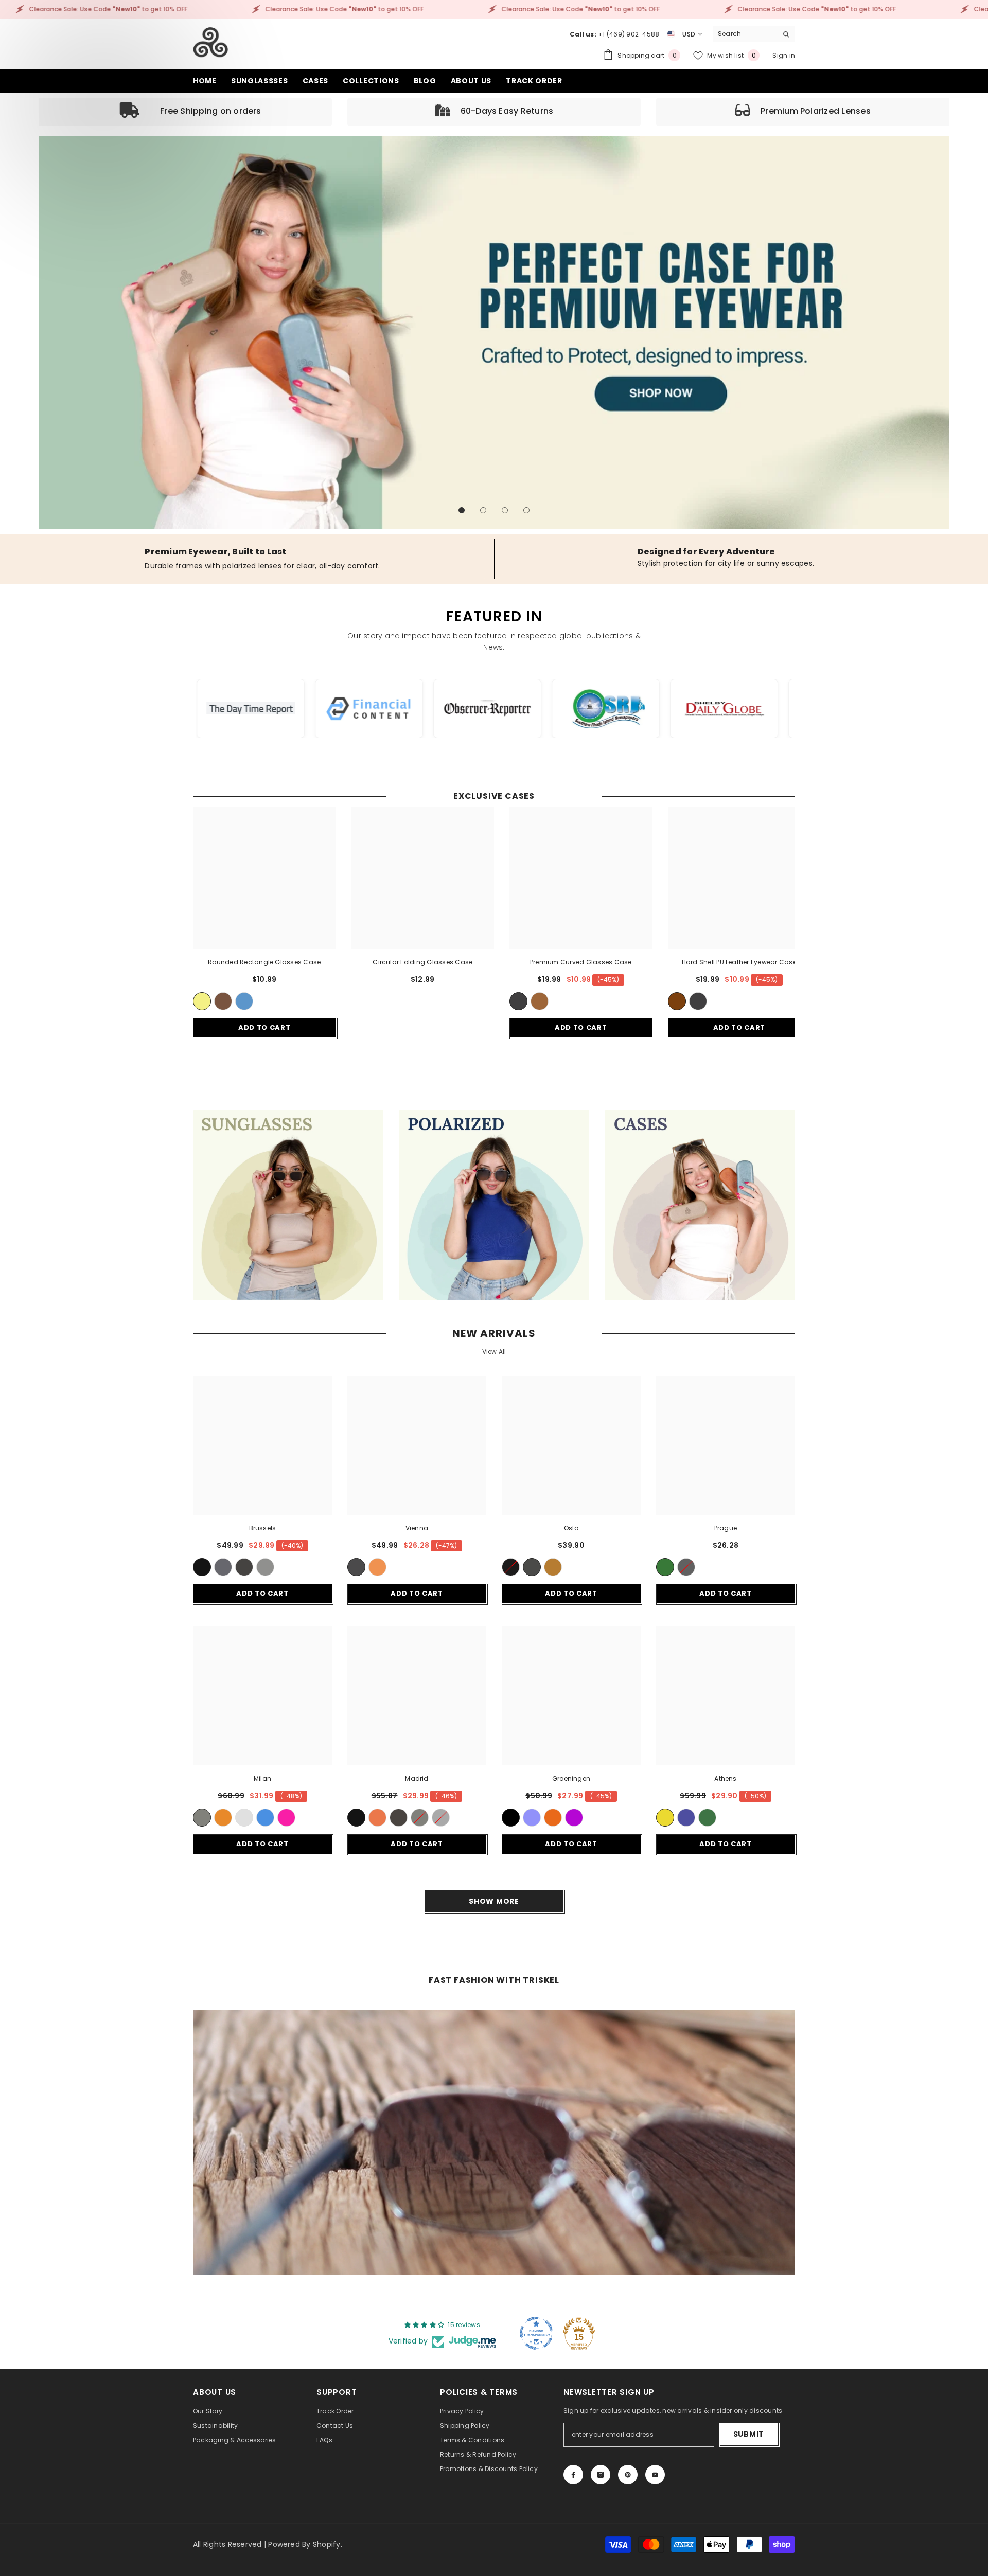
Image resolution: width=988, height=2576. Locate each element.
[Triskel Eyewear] (288, 1205)
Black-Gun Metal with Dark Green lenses (707, 1818)
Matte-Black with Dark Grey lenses (356, 1567)
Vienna (417, 1528)
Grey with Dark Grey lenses (532, 1567)
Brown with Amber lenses (377, 1818)
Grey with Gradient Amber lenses (223, 1818)
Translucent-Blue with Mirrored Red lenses (553, 1818)
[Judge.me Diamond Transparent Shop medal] (536, 2333)
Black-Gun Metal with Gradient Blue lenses (686, 1818)
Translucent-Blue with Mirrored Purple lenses (574, 1818)
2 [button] (483, 510)
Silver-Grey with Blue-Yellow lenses (265, 1818)
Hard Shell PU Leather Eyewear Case (739, 962)
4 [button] (526, 510)
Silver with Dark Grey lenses (441, 1818)
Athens (725, 1778)
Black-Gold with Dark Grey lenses (202, 1818)
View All (494, 1352)
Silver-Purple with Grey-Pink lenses (286, 1818)
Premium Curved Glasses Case (581, 962)
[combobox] (745, 34)
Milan (262, 1778)
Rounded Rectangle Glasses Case (264, 962)
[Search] (754, 34)
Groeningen (571, 1778)
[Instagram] (601, 2475)
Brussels (263, 1528)
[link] (185, 112)
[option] (494, 333)
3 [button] (505, 510)
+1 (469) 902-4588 (629, 34)
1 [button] (462, 510)
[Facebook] (573, 2475)
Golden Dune (202, 1001)
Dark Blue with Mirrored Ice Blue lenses (532, 1818)
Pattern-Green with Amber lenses (377, 1567)
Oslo (571, 1528)
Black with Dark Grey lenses (202, 1567)
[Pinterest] (628, 2475)
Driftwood (223, 1001)
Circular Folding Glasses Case (422, 962)
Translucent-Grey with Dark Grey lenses (223, 1567)
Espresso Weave (677, 1001)
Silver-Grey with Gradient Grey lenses (244, 1818)
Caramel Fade (540, 1001)
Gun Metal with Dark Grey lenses (399, 1818)
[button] (48, 333)
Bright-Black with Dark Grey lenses (511, 1818)
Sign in (784, 55)
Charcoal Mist (518, 1001)
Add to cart (264, 1027)
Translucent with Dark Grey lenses (265, 1567)
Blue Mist (244, 1001)
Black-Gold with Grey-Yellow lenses (665, 1818)
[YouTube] (655, 2475)
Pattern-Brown (553, 1567)
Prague (726, 1528)
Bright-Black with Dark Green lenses (665, 1567)
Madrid (417, 1778)
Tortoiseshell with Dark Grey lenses (244, 1567)
